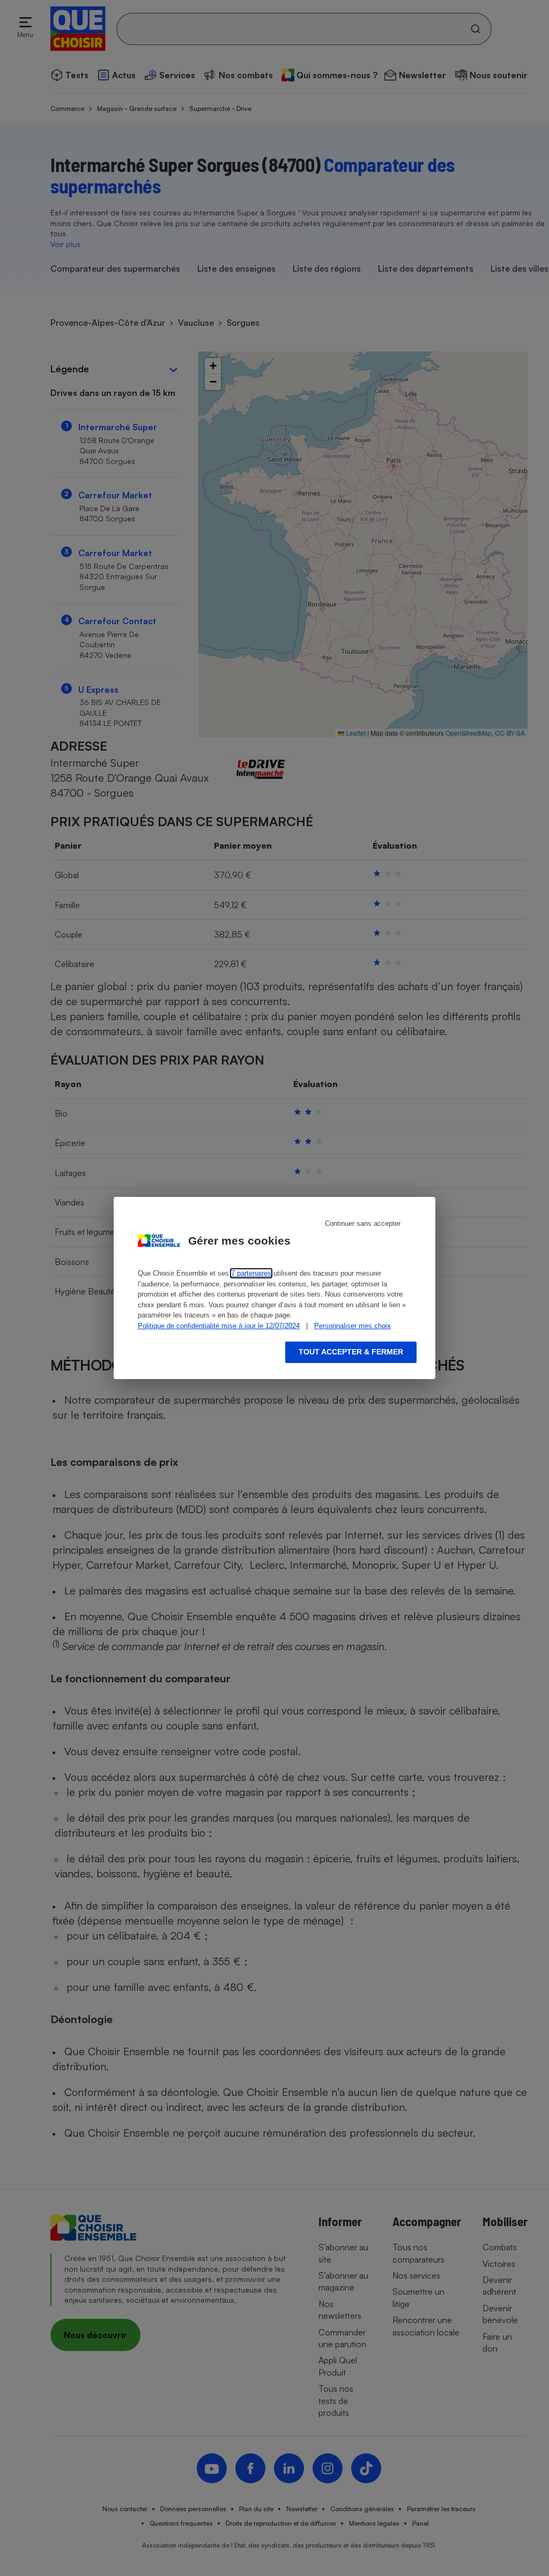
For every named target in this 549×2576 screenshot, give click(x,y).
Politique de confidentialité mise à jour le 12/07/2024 (219, 1326)
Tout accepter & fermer (351, 1352)
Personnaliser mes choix (353, 1326)
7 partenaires (251, 1273)
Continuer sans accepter (363, 1223)
